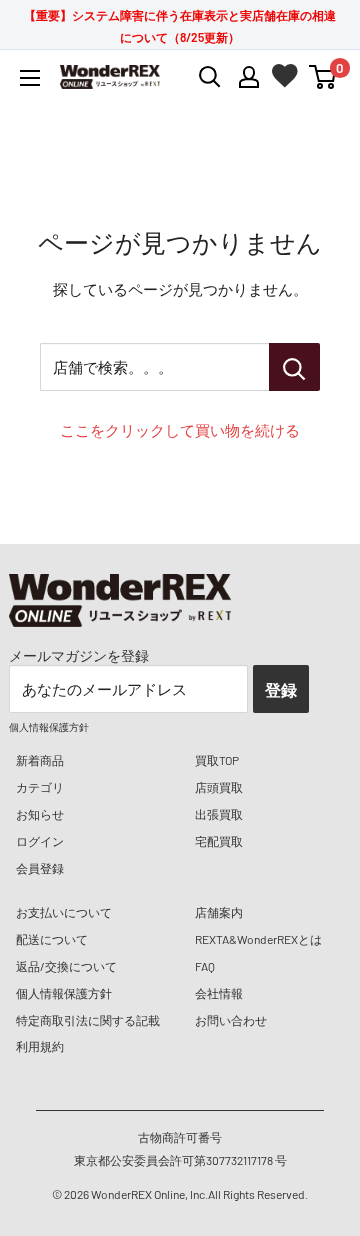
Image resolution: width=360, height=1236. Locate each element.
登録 (281, 689)
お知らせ (40, 814)
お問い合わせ (231, 1020)
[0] (323, 77)
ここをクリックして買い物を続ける (180, 430)
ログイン (40, 841)
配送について (52, 939)
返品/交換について (66, 966)
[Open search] (210, 77)
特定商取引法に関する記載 (88, 1020)
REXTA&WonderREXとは (258, 939)
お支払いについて (64, 912)
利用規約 (40, 1046)
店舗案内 (219, 912)
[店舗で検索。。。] (294, 367)
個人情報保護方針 (64, 993)
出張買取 (219, 814)
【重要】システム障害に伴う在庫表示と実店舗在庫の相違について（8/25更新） (180, 26)
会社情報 (219, 993)
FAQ (205, 966)
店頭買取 (219, 787)
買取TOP (217, 760)
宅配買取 (219, 841)
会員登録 (40, 868)
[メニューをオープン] (30, 78)
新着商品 (40, 760)
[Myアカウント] (249, 77)
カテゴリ (40, 787)
